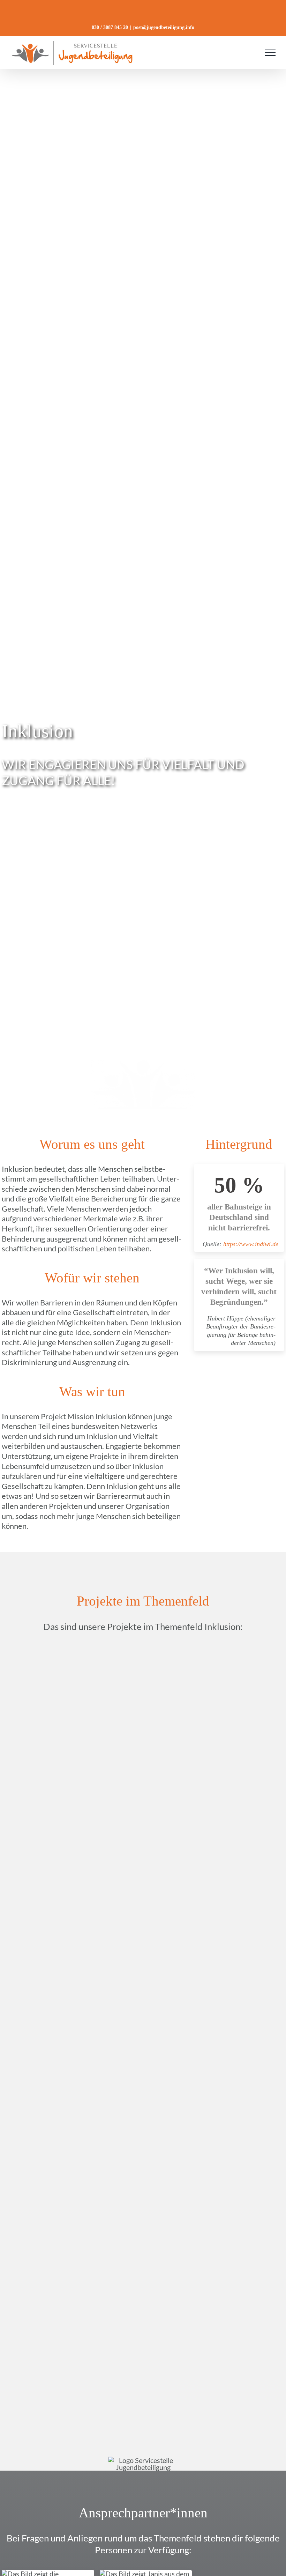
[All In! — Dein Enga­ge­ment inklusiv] (215, 1651)
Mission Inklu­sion (216, 2308)
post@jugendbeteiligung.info (164, 27)
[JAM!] (71, 1651)
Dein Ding (71, 2299)
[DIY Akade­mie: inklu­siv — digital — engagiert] (71, 1976)
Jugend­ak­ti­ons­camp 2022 (215, 1937)
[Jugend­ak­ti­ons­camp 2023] (215, 1976)
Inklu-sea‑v (216, 2215)
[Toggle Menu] (270, 53)
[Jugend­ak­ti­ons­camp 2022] (215, 1791)
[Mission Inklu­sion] (215, 2255)
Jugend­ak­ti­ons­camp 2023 (215, 2076)
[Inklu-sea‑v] (215, 2115)
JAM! (71, 1751)
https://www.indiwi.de (252, 1244)
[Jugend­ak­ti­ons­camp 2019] (71, 2347)
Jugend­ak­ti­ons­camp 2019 (71, 2401)
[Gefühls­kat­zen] (71, 1791)
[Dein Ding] (71, 2255)
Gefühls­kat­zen (71, 1896)
